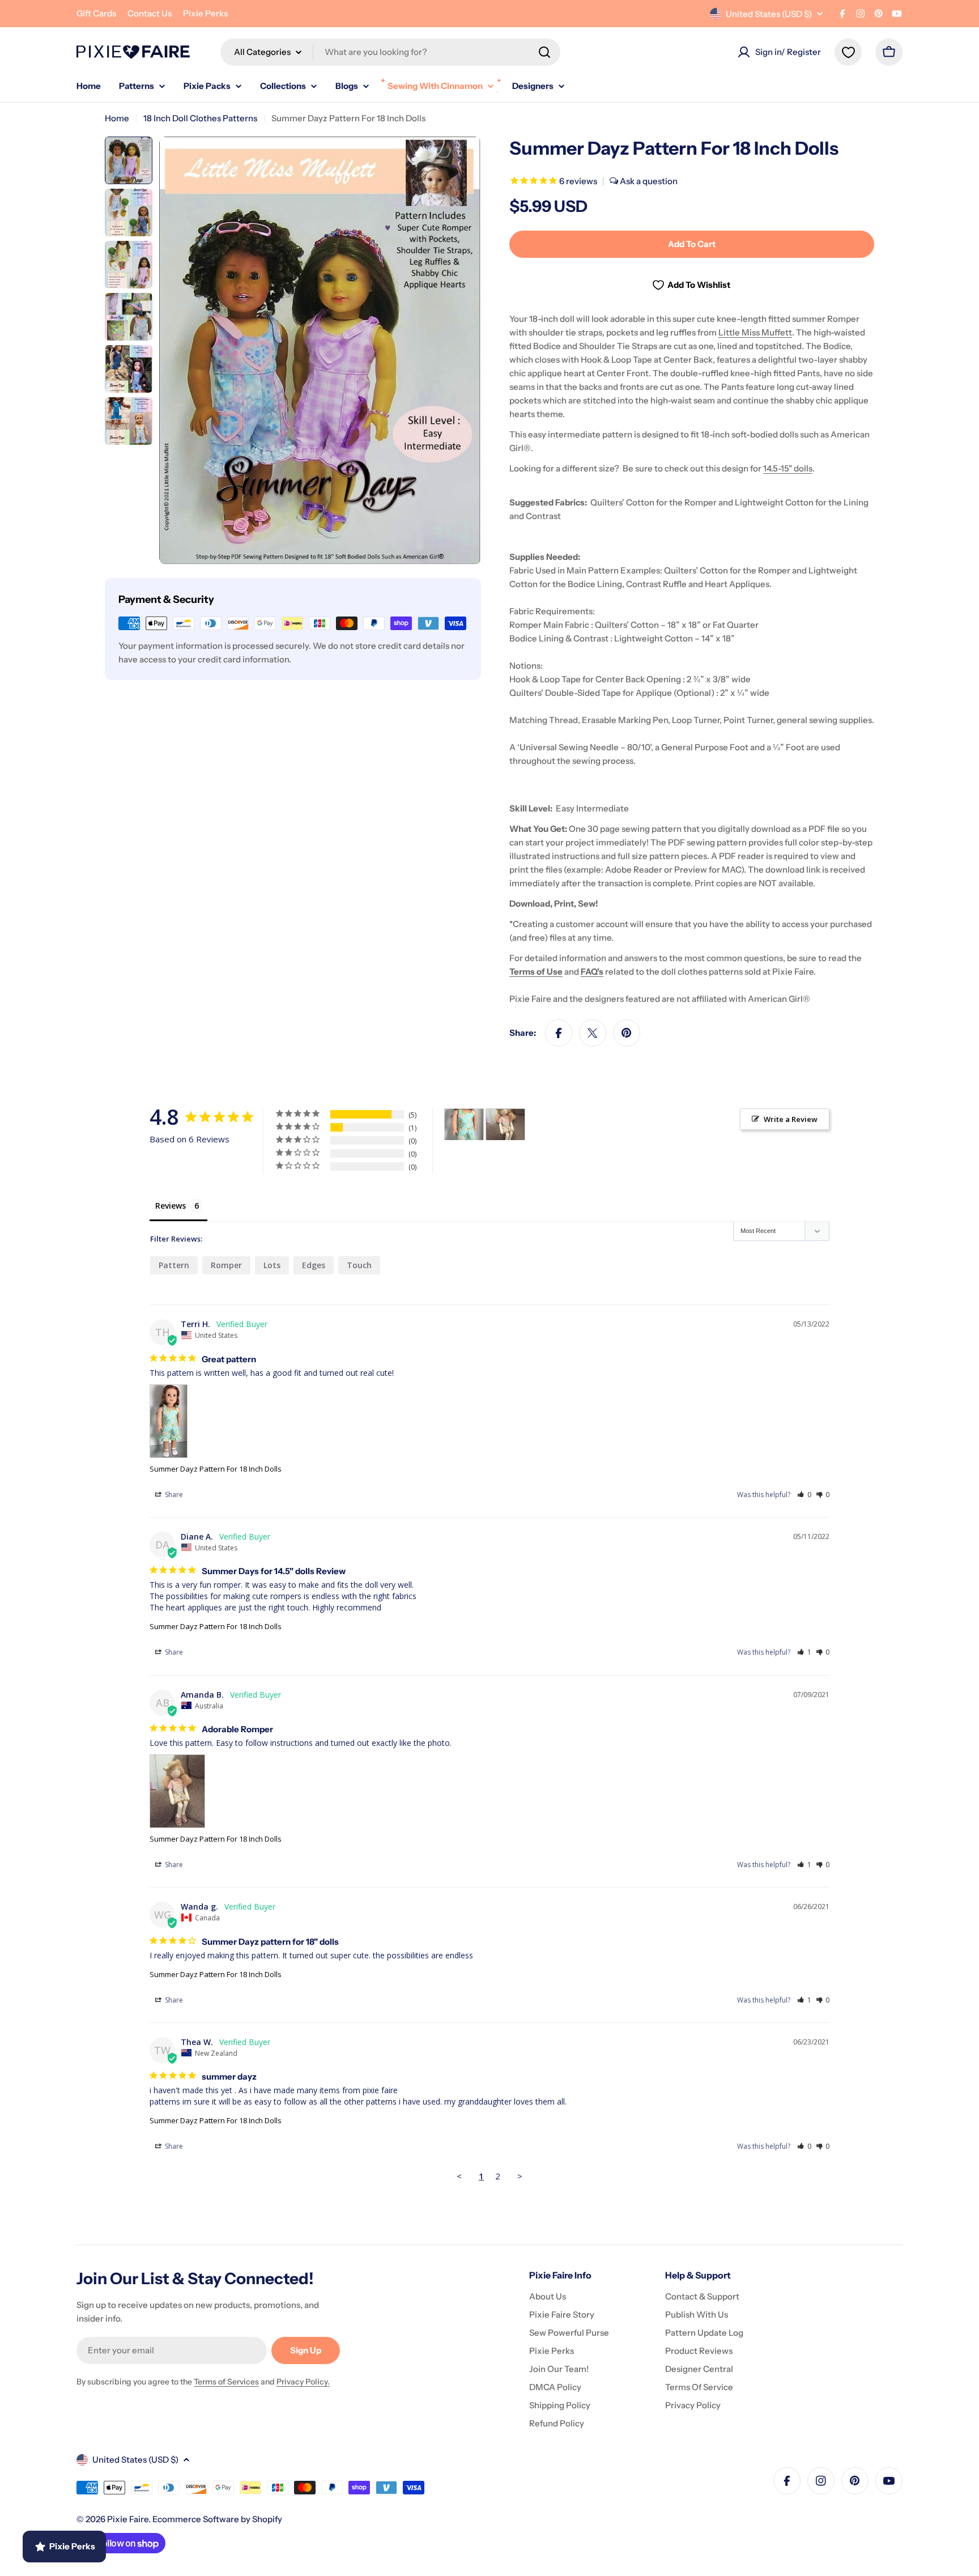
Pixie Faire (128, 2519)
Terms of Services (226, 2382)
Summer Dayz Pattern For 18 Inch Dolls (216, 1469)
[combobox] (390, 52)
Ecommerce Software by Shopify (217, 2519)
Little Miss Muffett (755, 332)
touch (359, 1265)
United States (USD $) (769, 14)
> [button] (520, 2176)
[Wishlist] (848, 52)
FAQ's (592, 972)
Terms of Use (536, 972)
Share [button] (173, 1495)
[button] (804, 1495)
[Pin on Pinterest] (627, 1033)
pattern (174, 1265)
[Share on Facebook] (559, 1033)
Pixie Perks (205, 13)
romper (226, 1265)
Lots (272, 1265)
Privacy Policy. (303, 2382)
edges (314, 1265)
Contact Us (150, 13)
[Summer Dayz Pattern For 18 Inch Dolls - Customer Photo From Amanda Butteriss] (505, 1125)
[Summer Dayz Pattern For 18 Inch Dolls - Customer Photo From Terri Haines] (464, 1125)
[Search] (544, 52)
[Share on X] (593, 1033)
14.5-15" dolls (788, 468)
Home (117, 118)
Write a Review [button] (791, 1119)
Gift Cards (96, 13)
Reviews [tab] (171, 1206)
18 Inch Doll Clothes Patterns (200, 118)
